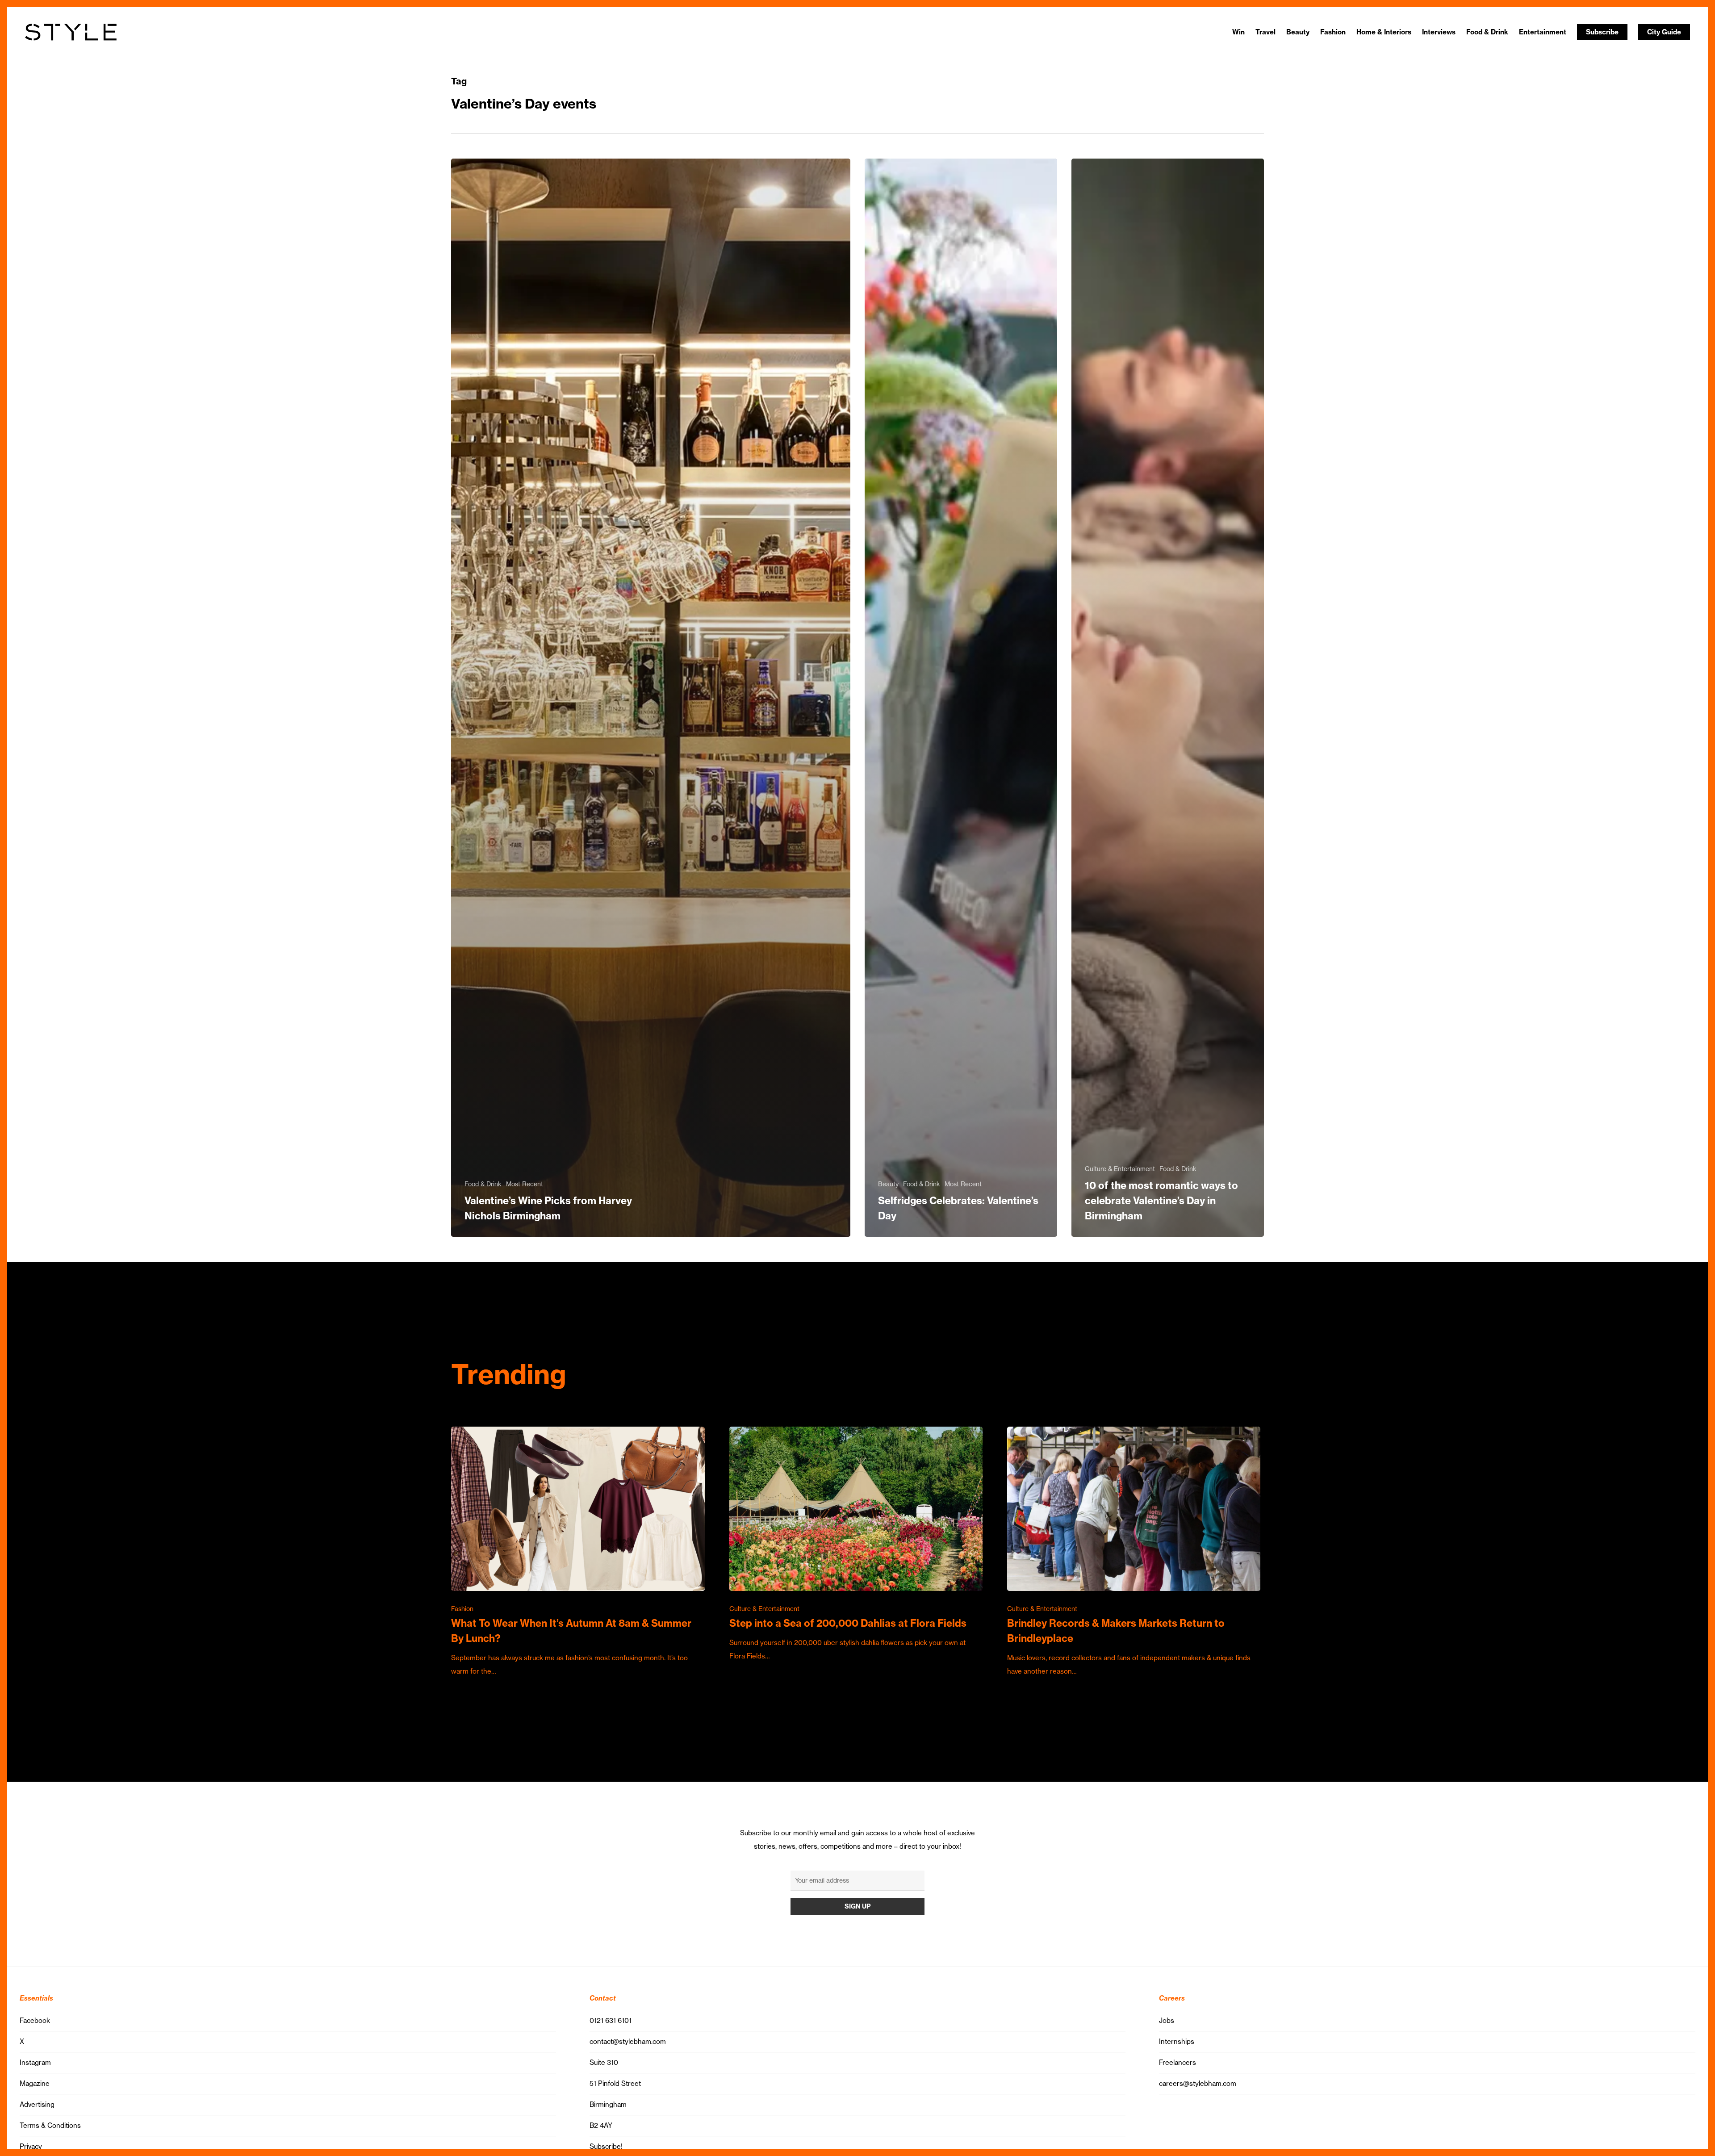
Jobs (1167, 2020)
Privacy (31, 2146)
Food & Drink (483, 1184)
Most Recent (525, 1184)
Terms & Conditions (50, 2125)
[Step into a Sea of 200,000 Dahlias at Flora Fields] (856, 1545)
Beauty (888, 1184)
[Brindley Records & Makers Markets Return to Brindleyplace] (1134, 1553)
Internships (1177, 2041)
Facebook (35, 2020)
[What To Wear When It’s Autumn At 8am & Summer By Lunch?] (578, 1553)
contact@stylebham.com (628, 2041)
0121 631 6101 (611, 2020)
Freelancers (1177, 2062)
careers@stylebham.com (1198, 2083)
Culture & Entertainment (1120, 1169)
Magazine (35, 2083)
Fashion (462, 1609)
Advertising (37, 2104)
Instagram (35, 2062)
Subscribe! (606, 2146)
